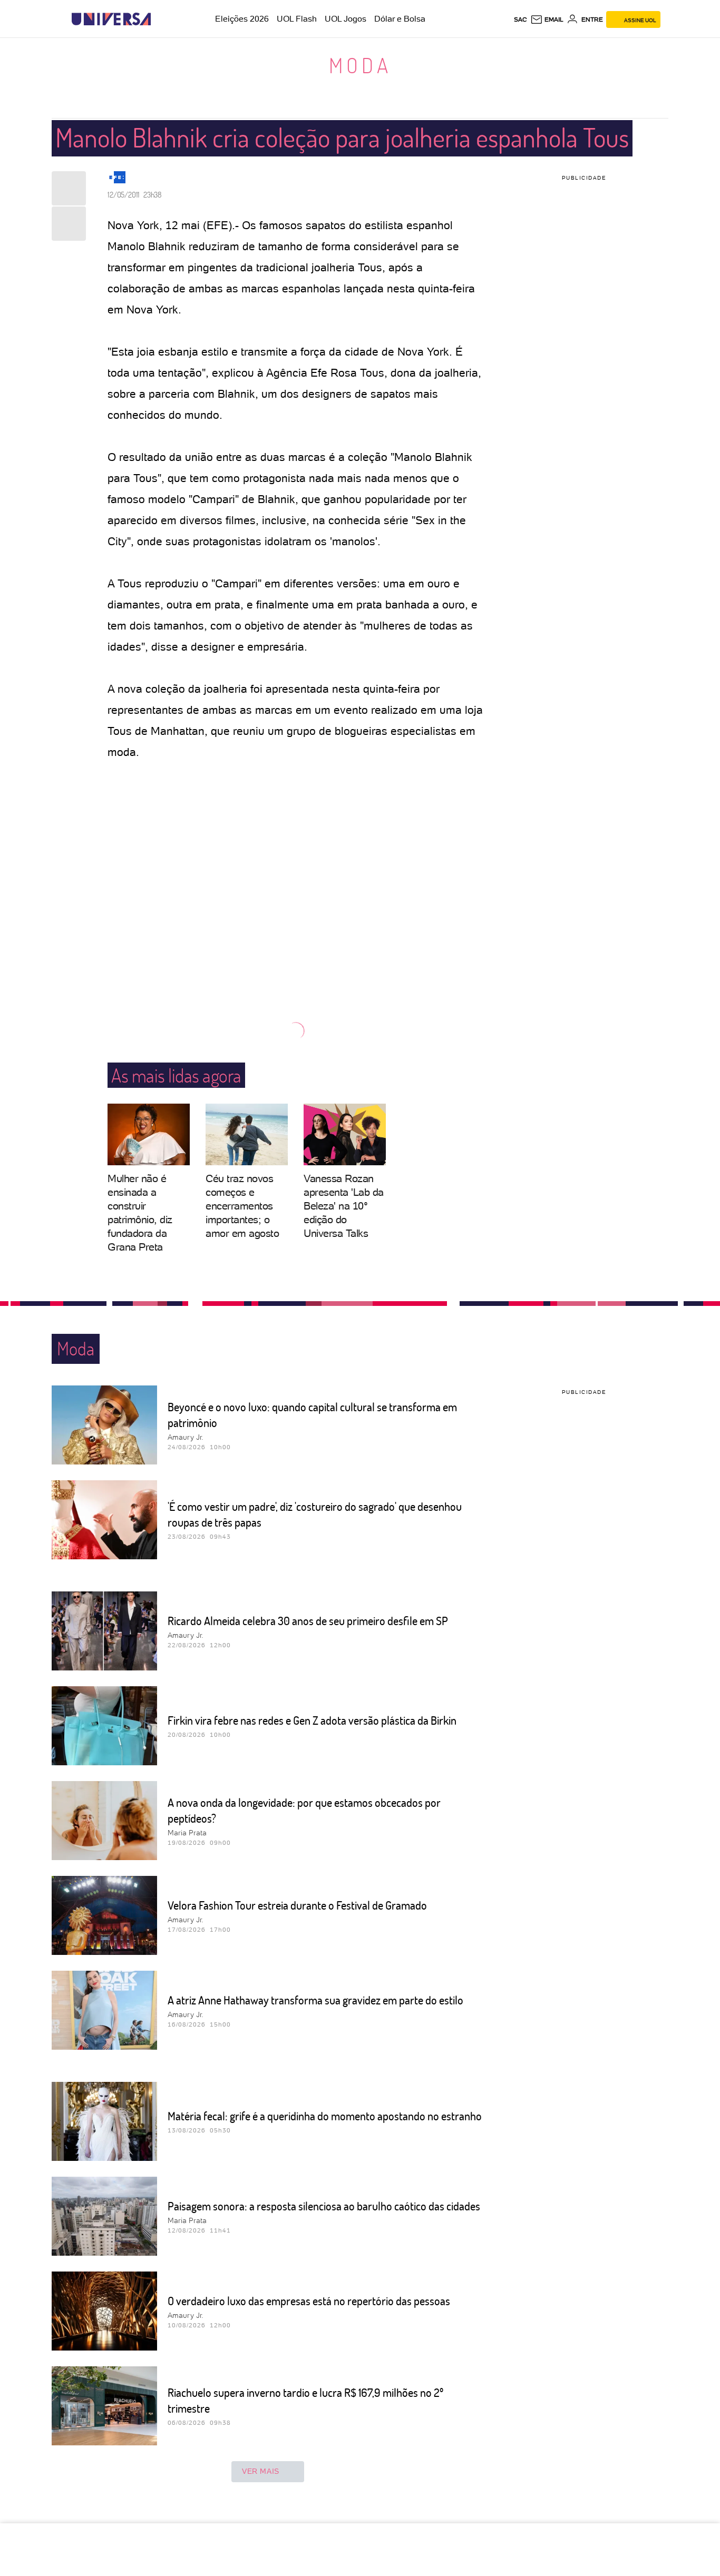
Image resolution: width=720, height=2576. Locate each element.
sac (520, 19)
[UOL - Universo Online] (160, 19)
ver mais (261, 2471)
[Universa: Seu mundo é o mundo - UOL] (111, 19)
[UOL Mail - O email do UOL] (547, 19)
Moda (360, 65)
